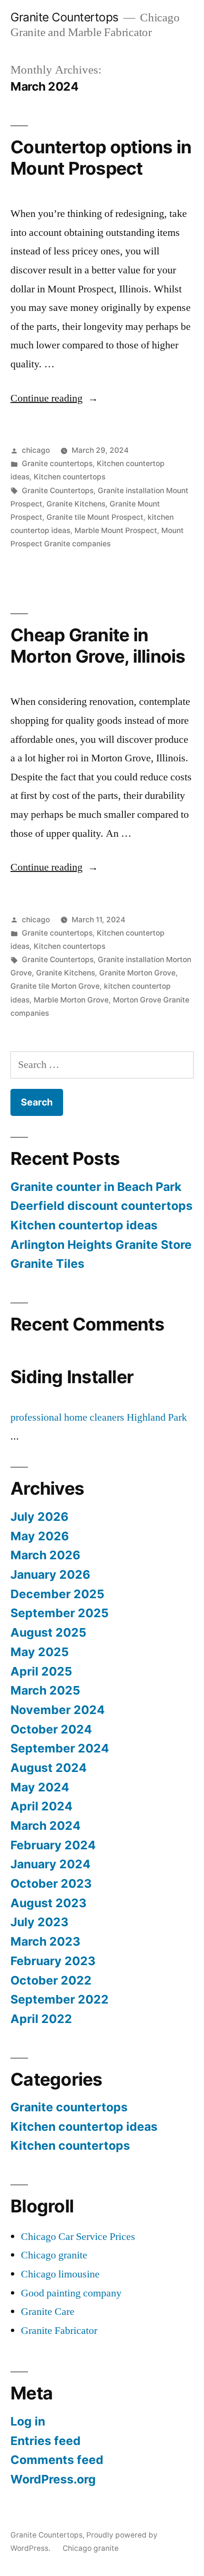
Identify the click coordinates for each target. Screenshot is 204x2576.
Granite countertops (57, 464)
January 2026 (50, 1574)
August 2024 (49, 1768)
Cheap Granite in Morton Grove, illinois (98, 646)
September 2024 (60, 1748)
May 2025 (40, 1652)
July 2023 (39, 1922)
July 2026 (39, 1517)
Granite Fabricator (59, 2331)
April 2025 (41, 1671)
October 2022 (51, 1980)
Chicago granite (54, 2255)
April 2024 (42, 1806)
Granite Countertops (65, 17)
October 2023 (51, 1883)
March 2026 (45, 1555)
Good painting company (71, 2293)
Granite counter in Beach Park (96, 1187)
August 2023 (48, 1903)
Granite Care (48, 2312)
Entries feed (46, 2441)
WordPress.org (53, 2479)
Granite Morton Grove (137, 973)
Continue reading (54, 398)
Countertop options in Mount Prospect (101, 158)
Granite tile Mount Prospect (95, 517)
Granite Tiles (47, 1264)
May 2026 (40, 1536)
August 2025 (48, 1632)
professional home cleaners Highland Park (99, 1417)
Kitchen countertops (70, 477)
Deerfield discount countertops (102, 1206)
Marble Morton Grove (71, 1000)
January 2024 (51, 1864)
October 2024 (51, 1729)
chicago (36, 450)
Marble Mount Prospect (116, 530)
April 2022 (41, 2019)
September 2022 (60, 1999)
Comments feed (57, 2460)
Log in (28, 2421)
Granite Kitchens (76, 504)
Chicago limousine (60, 2274)
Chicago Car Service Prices (78, 2237)
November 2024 (58, 1710)
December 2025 (57, 1594)
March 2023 (45, 1941)
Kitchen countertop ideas (84, 1225)
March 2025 (45, 1690)
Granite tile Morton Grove (55, 986)
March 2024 (46, 1826)
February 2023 (53, 1961)
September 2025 (60, 1613)
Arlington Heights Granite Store (101, 1245)
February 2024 (53, 1845)
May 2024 (40, 1787)
